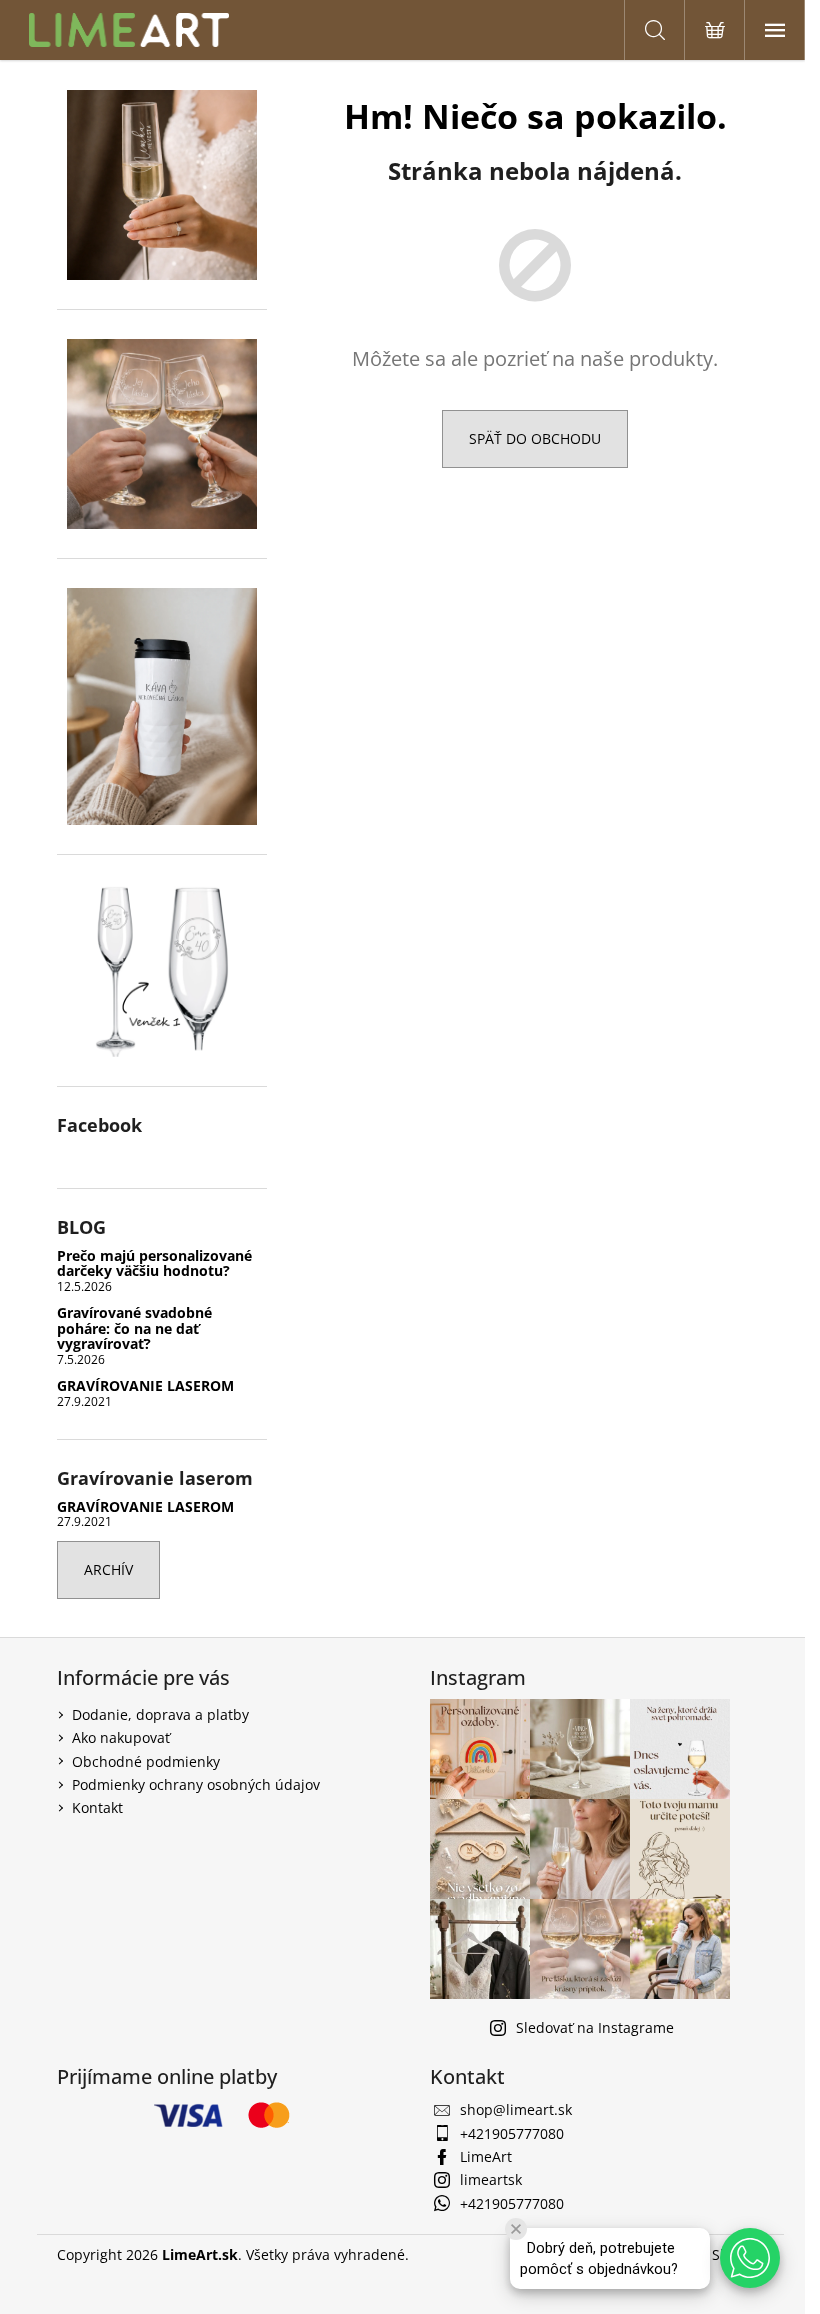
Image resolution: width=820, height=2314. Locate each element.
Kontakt (97, 1807)
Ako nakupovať (121, 1737)
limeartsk (491, 2179)
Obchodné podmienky (146, 1761)
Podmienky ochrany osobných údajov (196, 1784)
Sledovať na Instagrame (595, 2027)
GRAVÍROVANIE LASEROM (145, 1385)
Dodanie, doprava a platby (160, 1714)
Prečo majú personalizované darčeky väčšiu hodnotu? (154, 1263)
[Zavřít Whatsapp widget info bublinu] (516, 2229)
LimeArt (486, 2156)
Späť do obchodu (535, 438)
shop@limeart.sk (516, 2109)
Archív (108, 1569)
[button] (750, 2258)
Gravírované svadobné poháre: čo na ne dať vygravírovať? (134, 1328)
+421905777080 (512, 2133)
